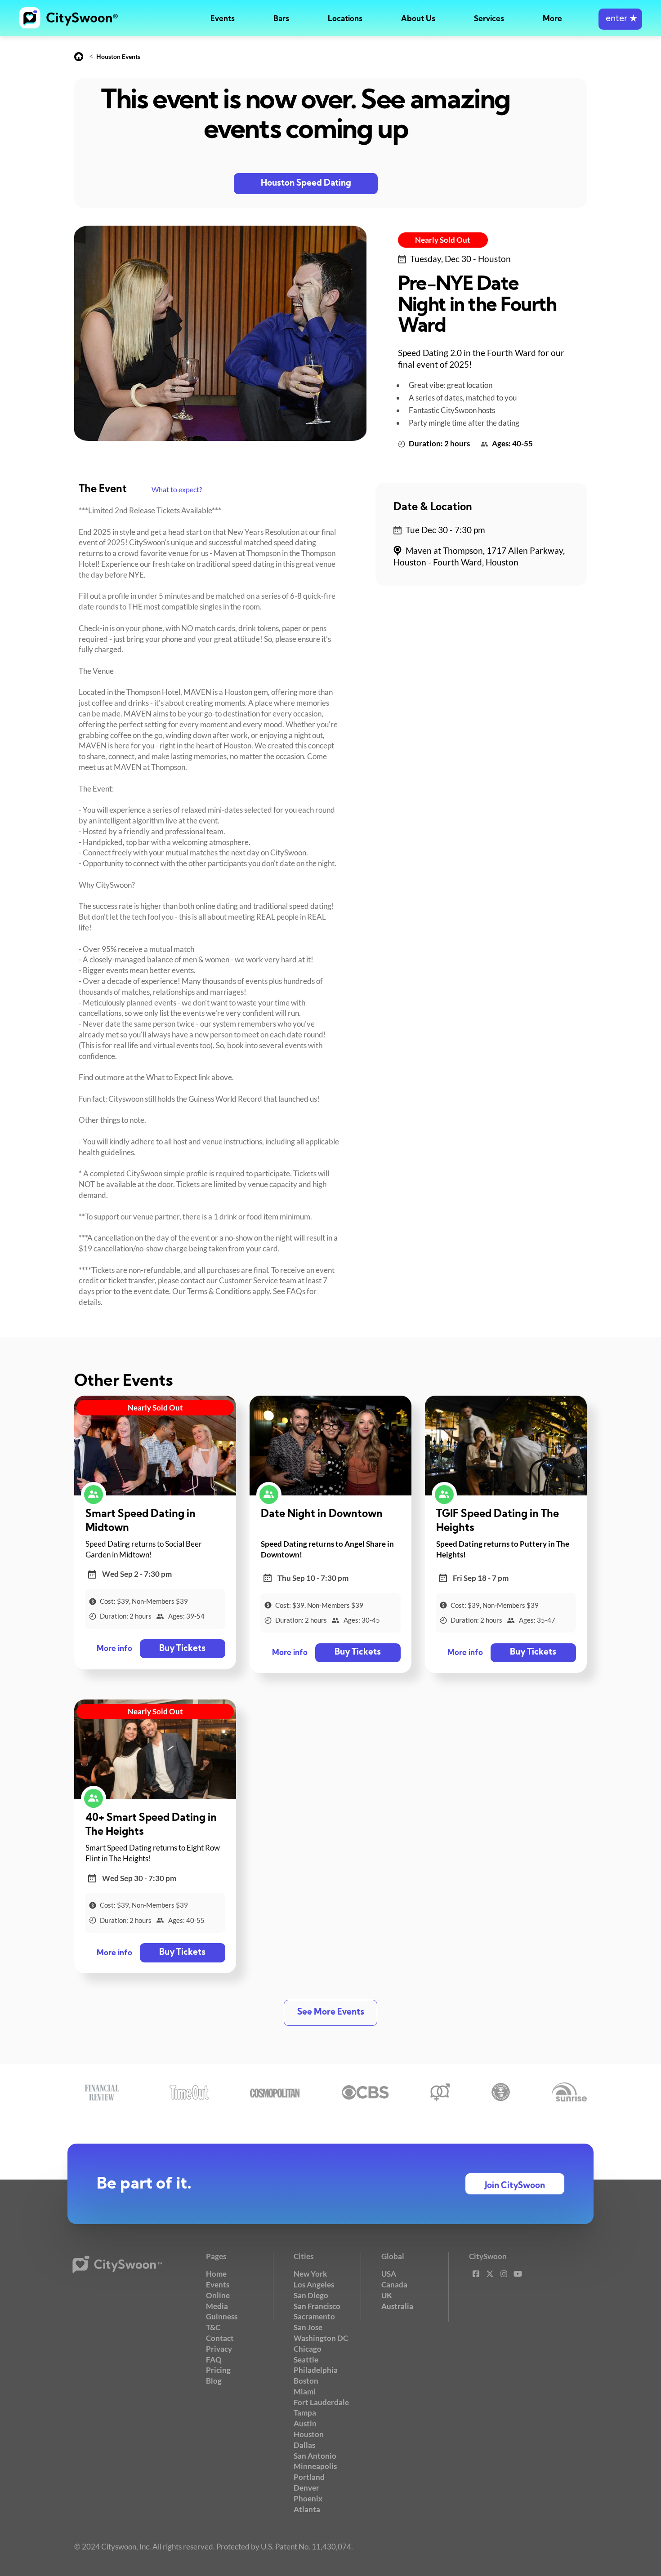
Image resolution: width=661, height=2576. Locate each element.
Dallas (304, 2445)
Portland (309, 2477)
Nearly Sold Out (443, 240)
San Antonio (315, 2456)
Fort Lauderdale (321, 2402)
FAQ (214, 2360)
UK (387, 2295)
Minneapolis (315, 2466)
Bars (281, 19)
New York (310, 2274)
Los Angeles (314, 2285)
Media (217, 2306)
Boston (306, 2381)
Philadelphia (316, 2370)
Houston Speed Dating (306, 184)
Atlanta (307, 2509)
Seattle (306, 2360)
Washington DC (321, 2338)
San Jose (308, 2327)
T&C (213, 2327)
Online (218, 2295)
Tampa (305, 2413)
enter (620, 19)
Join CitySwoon (515, 2186)
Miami (305, 2391)
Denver (306, 2488)
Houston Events (118, 56)
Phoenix (308, 2498)
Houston (309, 2434)
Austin (305, 2423)
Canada (394, 2285)
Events (223, 19)
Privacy (219, 2349)
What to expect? (177, 489)
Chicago (308, 2349)
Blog (214, 2381)
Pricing (218, 2370)
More (552, 19)
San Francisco (317, 2306)
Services (489, 19)
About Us (418, 19)
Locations (345, 19)
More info (114, 1649)
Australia (397, 2306)
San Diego (311, 2295)
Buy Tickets (182, 1649)
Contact (220, 2338)
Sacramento (314, 2316)
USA (389, 2274)
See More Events (331, 2013)
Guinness (222, 2316)
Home (216, 2274)
